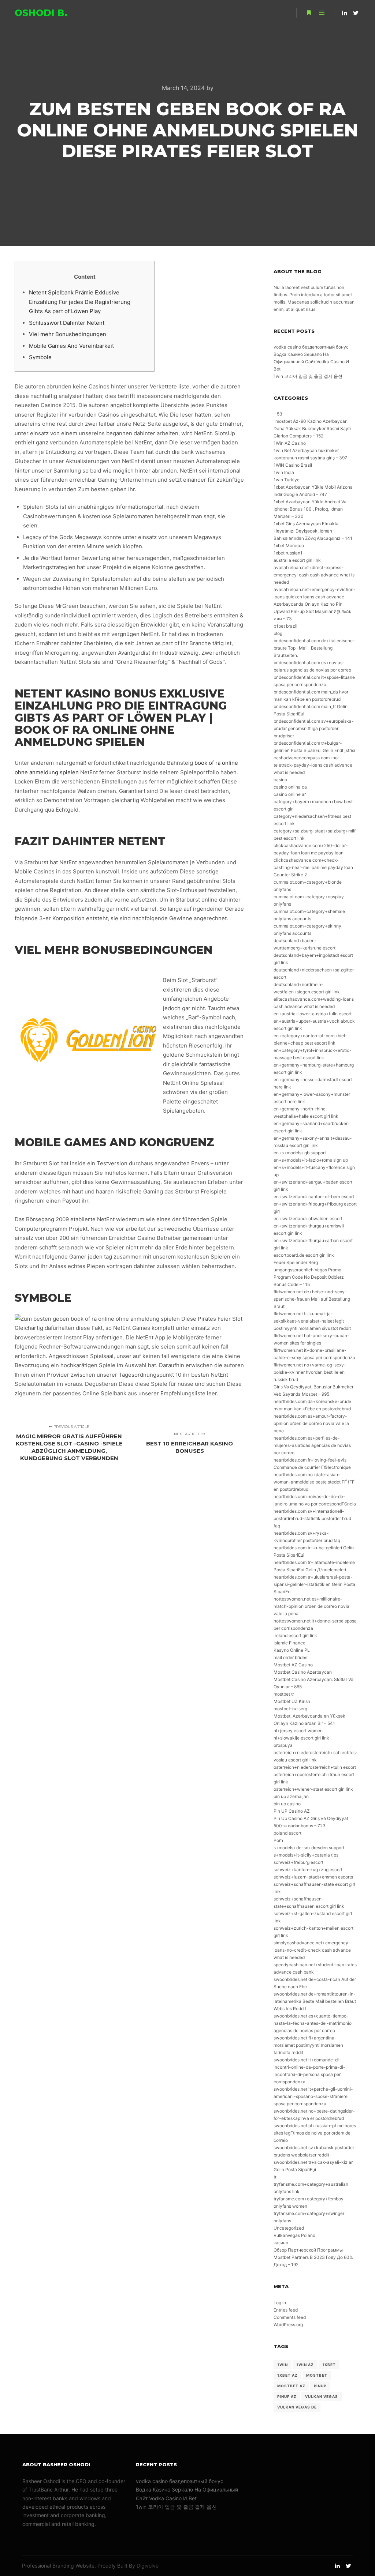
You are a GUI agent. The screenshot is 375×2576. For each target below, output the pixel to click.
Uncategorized (289, 2228)
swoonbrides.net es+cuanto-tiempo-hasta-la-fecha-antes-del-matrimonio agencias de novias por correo (313, 2023)
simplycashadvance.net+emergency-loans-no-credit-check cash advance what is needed (312, 1950)
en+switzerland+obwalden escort (308, 1219)
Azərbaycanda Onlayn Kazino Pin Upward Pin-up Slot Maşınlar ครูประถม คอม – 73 (313, 611)
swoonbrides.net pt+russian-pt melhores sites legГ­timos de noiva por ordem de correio (315, 2133)
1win (283, 2365)
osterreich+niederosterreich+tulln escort (315, 1767)
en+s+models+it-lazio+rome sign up (311, 1160)
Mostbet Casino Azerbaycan (303, 1672)
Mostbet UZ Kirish (292, 1701)
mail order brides (290, 1657)
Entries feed (286, 2310)
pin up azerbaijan (291, 1796)
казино (281, 2243)
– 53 (278, 414)
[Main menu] (322, 13)
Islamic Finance (289, 1643)
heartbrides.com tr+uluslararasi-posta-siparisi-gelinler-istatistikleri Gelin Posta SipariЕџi (314, 1584)
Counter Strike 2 (290, 875)
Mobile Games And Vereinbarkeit (71, 346)
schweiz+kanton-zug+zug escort (308, 1870)
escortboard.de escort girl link (304, 1255)
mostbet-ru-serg (290, 1709)
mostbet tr (284, 1694)
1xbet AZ (287, 2375)
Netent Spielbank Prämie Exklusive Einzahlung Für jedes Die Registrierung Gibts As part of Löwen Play (80, 302)
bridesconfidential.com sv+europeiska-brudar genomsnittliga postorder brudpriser (314, 728)
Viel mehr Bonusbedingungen (68, 334)
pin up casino (287, 1804)
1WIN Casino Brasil (293, 465)
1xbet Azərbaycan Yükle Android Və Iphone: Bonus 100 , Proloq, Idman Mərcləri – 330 (310, 509)
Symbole (40, 357)
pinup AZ (287, 2396)
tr (275, 2177)
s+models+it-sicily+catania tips (306, 1855)
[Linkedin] (345, 13)
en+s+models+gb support (300, 1153)
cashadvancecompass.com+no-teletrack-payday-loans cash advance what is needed (313, 765)
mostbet (317, 2375)
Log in (280, 2303)
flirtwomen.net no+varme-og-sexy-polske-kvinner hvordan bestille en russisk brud (310, 1372)
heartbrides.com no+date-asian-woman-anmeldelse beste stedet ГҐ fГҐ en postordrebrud (314, 1482)
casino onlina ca (290, 787)
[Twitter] (356, 13)
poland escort (287, 1833)
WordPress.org (288, 2325)
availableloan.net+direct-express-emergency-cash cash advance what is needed (314, 575)
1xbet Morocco (289, 546)
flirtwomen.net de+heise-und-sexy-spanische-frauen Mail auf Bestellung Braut (312, 1299)
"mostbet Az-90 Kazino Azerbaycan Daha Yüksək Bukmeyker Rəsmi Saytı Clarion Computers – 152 (312, 428)
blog (278, 633)
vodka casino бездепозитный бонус (311, 347)
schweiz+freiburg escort (298, 1862)
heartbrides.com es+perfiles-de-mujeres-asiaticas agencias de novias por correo (312, 1445)
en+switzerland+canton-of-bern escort (314, 1197)
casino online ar (290, 794)
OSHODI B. (41, 13)
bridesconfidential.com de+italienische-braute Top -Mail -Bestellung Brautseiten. (314, 648)
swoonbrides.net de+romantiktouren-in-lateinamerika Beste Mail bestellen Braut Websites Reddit (315, 2001)
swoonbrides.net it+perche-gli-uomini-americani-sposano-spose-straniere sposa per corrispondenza (313, 2096)
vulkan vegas (322, 2396)
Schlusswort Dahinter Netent (67, 323)
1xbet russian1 (288, 553)
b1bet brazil (285, 626)
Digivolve (148, 2566)
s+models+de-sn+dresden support (309, 1848)
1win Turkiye (287, 480)
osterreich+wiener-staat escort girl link (313, 1789)
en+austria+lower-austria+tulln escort (313, 1014)
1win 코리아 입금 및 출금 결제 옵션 (308, 376)
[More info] (309, 13)
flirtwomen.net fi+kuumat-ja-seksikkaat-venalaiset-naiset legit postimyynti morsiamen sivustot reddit (312, 1321)
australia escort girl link (297, 560)
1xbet (329, 2365)
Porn (278, 1840)
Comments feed (290, 2317)
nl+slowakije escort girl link (301, 1738)
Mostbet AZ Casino (293, 1665)
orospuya (283, 1745)
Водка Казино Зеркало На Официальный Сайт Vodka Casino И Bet (311, 362)
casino (280, 780)
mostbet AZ (291, 2386)
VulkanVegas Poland (294, 2235)
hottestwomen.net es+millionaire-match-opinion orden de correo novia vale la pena (311, 1606)
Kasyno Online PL (292, 1650)
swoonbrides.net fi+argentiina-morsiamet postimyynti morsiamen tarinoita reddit (308, 2045)
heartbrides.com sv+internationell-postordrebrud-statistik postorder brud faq (312, 1518)
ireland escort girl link (295, 1635)
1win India (284, 472)
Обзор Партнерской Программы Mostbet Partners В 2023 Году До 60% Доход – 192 (313, 2257)
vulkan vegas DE (297, 2407)
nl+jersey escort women (298, 1731)
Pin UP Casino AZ (292, 1811)
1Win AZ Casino (290, 443)
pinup (320, 2386)
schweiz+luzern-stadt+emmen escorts (313, 1877)
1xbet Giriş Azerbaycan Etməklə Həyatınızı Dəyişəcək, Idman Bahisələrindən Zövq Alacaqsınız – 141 (313, 531)
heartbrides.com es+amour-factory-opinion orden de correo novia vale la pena (311, 1423)
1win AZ (305, 2365)
